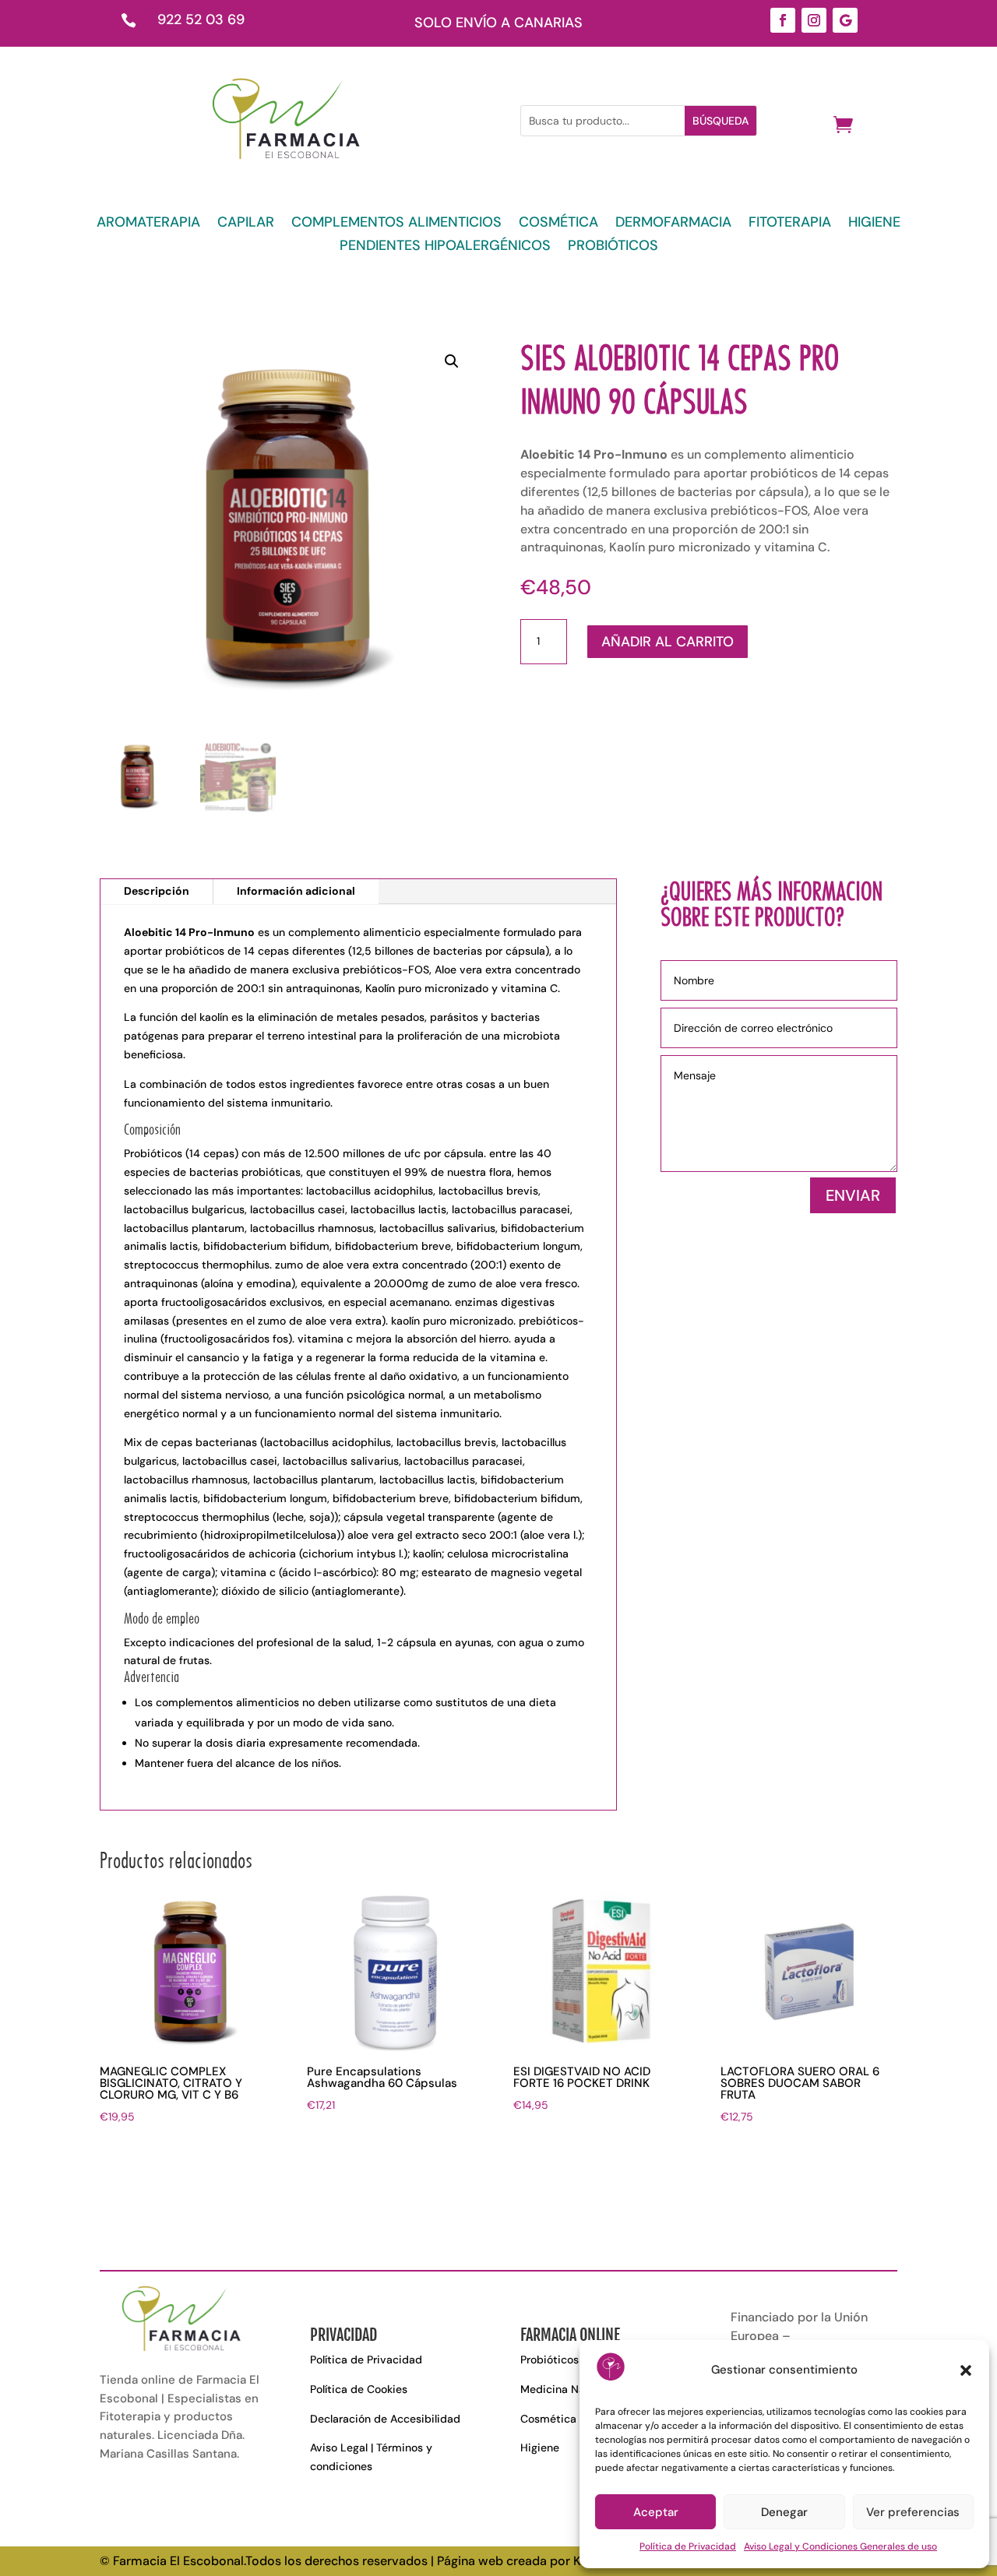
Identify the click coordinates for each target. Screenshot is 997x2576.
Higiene (540, 2448)
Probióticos (550, 2360)
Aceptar (656, 2512)
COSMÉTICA (558, 224)
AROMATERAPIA (148, 224)
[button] (966, 2370)
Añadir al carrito (668, 642)
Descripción (157, 891)
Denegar (784, 2512)
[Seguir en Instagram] (814, 20)
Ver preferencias (913, 2512)
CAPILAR (246, 224)
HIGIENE (874, 224)
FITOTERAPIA (790, 224)
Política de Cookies (359, 2389)
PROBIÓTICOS (613, 247)
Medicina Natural (564, 2389)
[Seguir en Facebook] (783, 20)
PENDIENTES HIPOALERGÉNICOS (445, 247)
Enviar (853, 1195)
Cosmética (548, 2419)
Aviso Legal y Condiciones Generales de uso (840, 2546)
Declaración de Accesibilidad (385, 2419)
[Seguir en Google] (845, 20)
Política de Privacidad (688, 2546)
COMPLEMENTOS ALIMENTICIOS (396, 224)
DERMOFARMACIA (673, 224)
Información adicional (296, 891)
